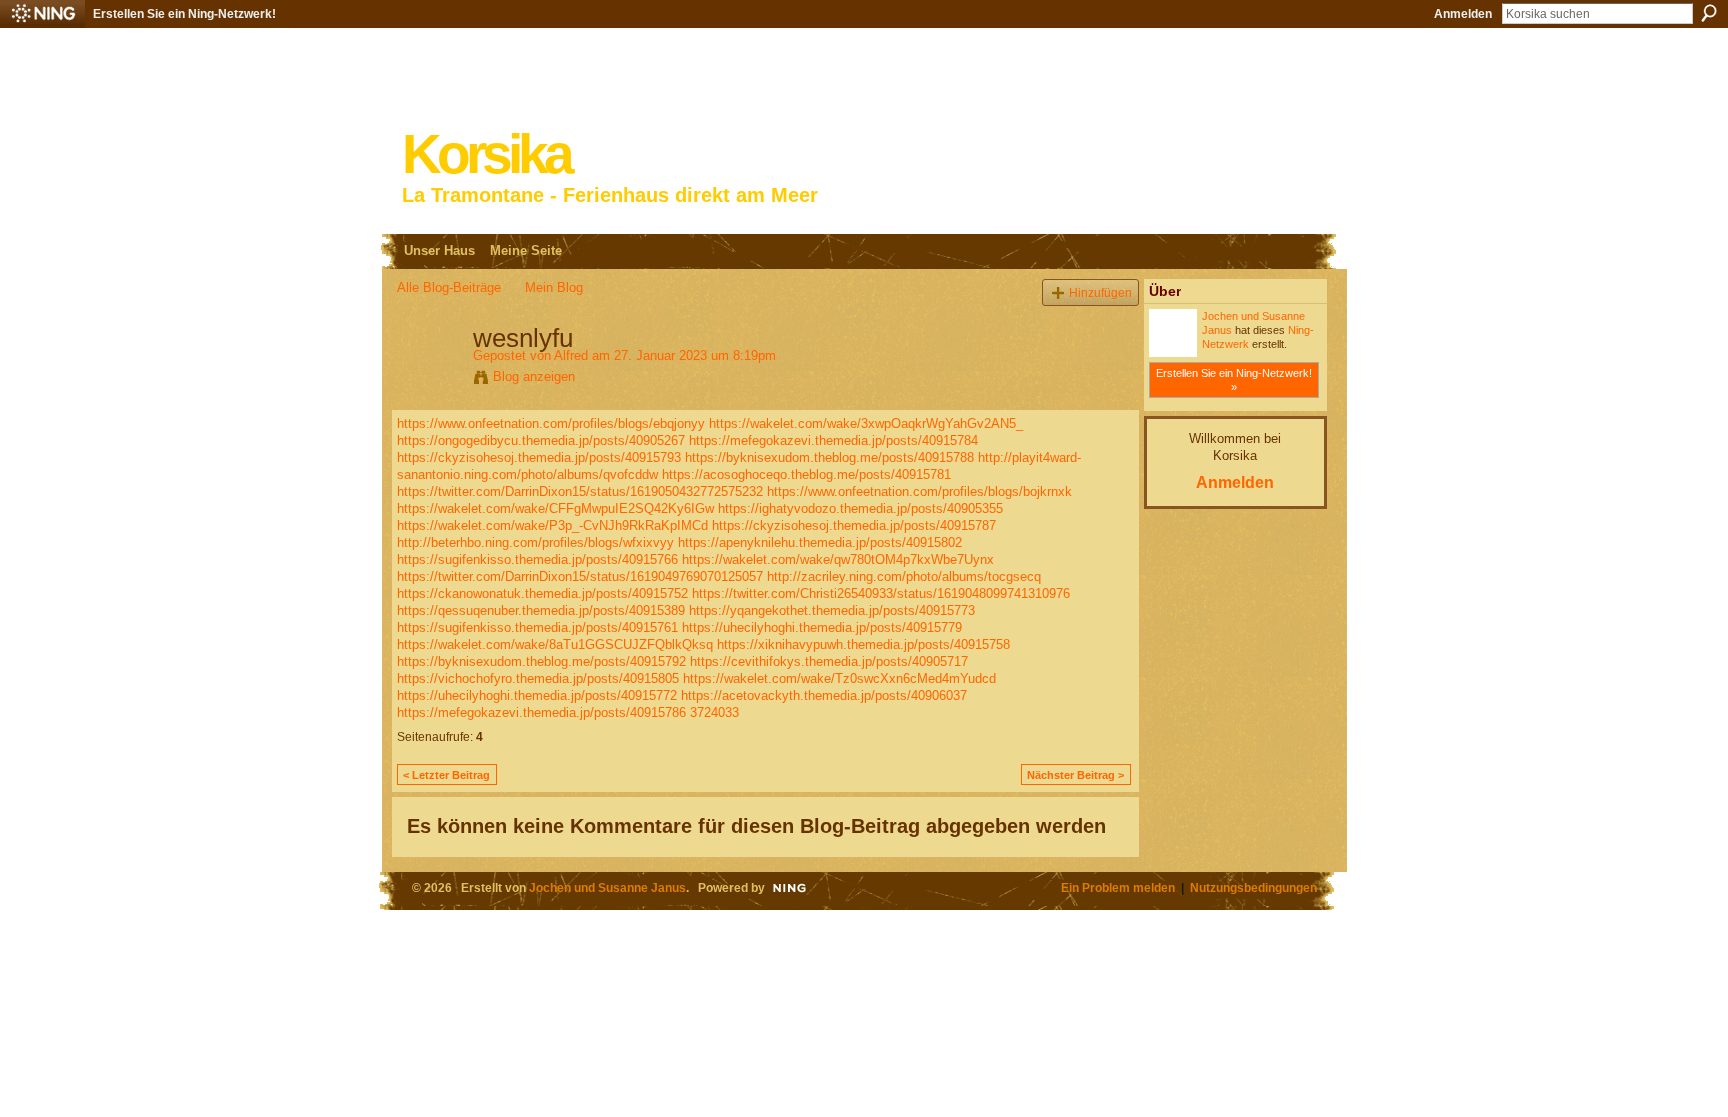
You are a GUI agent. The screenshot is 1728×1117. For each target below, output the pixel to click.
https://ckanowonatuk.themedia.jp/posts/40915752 (542, 593)
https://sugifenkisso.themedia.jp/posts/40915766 (537, 559)
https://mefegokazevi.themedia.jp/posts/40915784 (833, 440)
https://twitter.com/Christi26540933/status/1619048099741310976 (881, 593)
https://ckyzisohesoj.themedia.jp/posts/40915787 (854, 525)
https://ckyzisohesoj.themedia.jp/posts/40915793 (539, 457)
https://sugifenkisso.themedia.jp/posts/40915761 (537, 627)
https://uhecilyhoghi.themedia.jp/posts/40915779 (822, 627)
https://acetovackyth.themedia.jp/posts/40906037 (824, 695)
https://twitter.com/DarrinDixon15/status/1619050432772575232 (580, 491)
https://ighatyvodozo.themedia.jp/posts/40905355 (860, 508)
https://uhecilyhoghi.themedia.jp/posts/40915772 (537, 695)
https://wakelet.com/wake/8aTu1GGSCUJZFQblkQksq (555, 644)
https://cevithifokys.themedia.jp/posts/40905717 (829, 661)
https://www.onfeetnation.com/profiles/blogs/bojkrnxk (919, 491)
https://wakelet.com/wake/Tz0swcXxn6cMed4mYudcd (839, 678)
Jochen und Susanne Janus (607, 887)
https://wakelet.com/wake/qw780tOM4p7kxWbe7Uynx (838, 559)
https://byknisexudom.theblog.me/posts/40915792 (541, 661)
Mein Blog (554, 287)
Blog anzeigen (534, 376)
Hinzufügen (1100, 292)
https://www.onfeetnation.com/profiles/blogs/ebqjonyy (551, 423)
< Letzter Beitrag (446, 775)
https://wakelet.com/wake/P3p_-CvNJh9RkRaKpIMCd (552, 525)
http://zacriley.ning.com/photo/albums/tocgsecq (904, 576)
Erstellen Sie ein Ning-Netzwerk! (184, 14)
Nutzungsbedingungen (1253, 887)
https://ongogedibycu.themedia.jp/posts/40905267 (541, 440)
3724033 (714, 712)
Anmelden (1463, 14)
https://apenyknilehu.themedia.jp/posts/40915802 (820, 542)
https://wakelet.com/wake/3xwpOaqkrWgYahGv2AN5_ (866, 423)
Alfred (571, 355)
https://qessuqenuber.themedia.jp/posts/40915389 (541, 610)
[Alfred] (429, 380)
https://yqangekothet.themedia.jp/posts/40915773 (832, 610)
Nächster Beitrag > (1075, 775)
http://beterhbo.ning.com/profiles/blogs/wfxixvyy (535, 542)
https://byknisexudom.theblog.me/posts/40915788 (829, 457)
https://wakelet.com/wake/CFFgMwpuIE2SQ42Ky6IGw (555, 508)
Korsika (486, 154)
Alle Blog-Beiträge (449, 287)
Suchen (1709, 13)
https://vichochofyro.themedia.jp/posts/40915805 (538, 678)
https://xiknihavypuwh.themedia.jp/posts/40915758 (863, 644)
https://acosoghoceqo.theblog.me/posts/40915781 (806, 474)
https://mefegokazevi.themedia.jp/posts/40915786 (541, 712)
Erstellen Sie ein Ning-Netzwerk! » (1234, 380)
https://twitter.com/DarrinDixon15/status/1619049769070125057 (580, 576)
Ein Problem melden (1118, 887)
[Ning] (42, 14)
